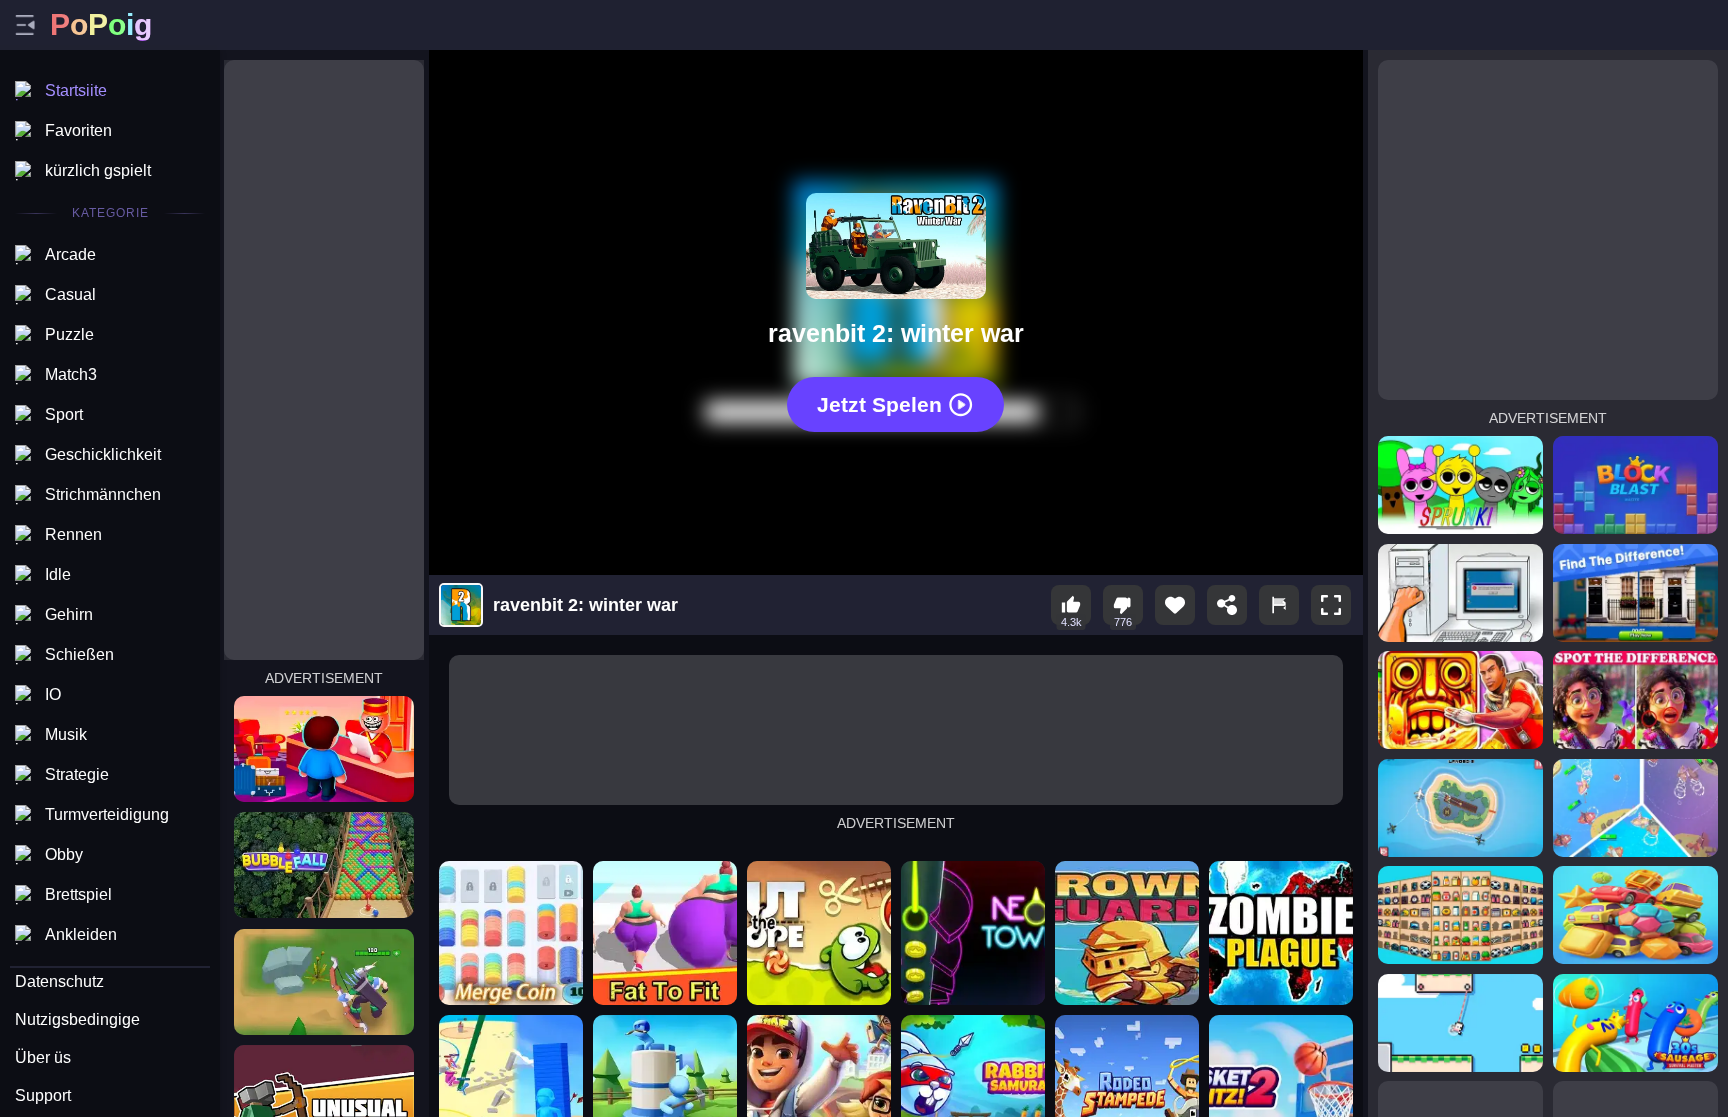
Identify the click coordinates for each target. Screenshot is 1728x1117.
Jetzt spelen (879, 404)
